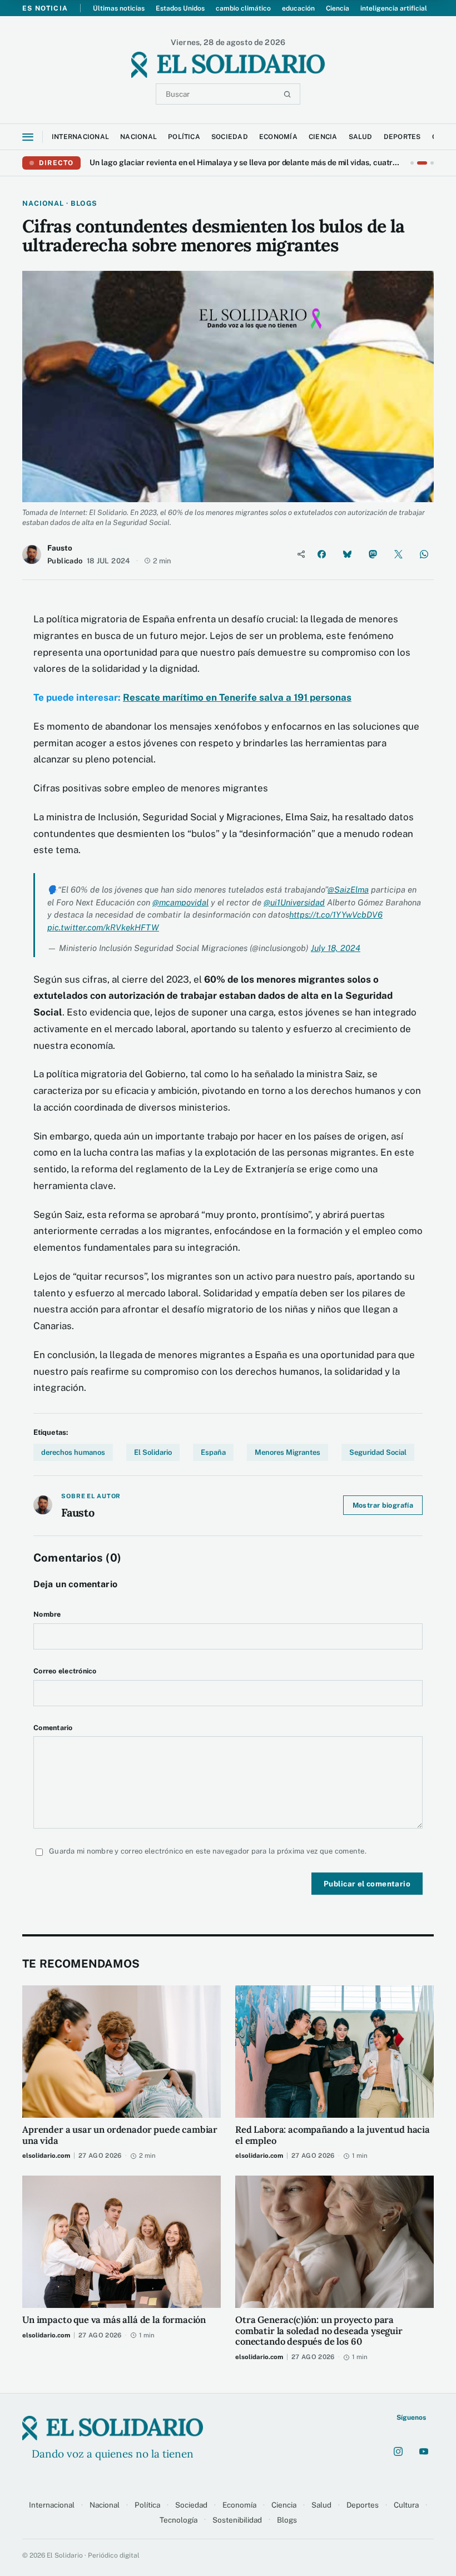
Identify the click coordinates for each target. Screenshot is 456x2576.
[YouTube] (424, 2451)
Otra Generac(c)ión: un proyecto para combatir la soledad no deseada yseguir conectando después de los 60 (319, 2331)
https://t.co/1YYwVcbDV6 (336, 915)
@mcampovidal (180, 902)
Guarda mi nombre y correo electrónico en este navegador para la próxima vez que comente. (208, 1851)
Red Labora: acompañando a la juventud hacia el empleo (333, 2136)
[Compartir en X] (398, 554)
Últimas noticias (119, 8)
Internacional (52, 2505)
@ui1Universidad (294, 902)
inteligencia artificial (394, 8)
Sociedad (191, 2505)
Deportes (363, 2505)
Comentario (53, 1728)
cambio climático (243, 8)
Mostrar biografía (383, 1505)
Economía (239, 2505)
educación (298, 8)
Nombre (47, 1614)
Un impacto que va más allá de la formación (114, 2320)
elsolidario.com (46, 2156)
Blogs (287, 2520)
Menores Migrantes (288, 1452)
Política (147, 2505)
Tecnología (179, 2520)
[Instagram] (398, 2451)
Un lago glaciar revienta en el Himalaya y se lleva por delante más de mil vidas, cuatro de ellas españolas (246, 162)
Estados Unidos (180, 8)
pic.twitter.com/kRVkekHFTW (103, 927)
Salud (321, 2505)
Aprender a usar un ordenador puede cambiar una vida (120, 2136)
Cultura (406, 2505)
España (213, 1452)
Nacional (105, 2505)
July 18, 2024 (336, 948)
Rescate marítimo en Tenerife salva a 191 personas (237, 697)
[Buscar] (287, 94)
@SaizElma (348, 890)
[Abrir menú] (28, 137)
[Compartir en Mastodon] (373, 554)
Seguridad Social (378, 1452)
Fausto (60, 548)
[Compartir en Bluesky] (347, 554)
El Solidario (153, 1452)
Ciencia (338, 8)
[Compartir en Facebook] (321, 554)
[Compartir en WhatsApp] (424, 554)
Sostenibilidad (237, 2520)
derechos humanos (73, 1452)
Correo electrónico (65, 1671)
